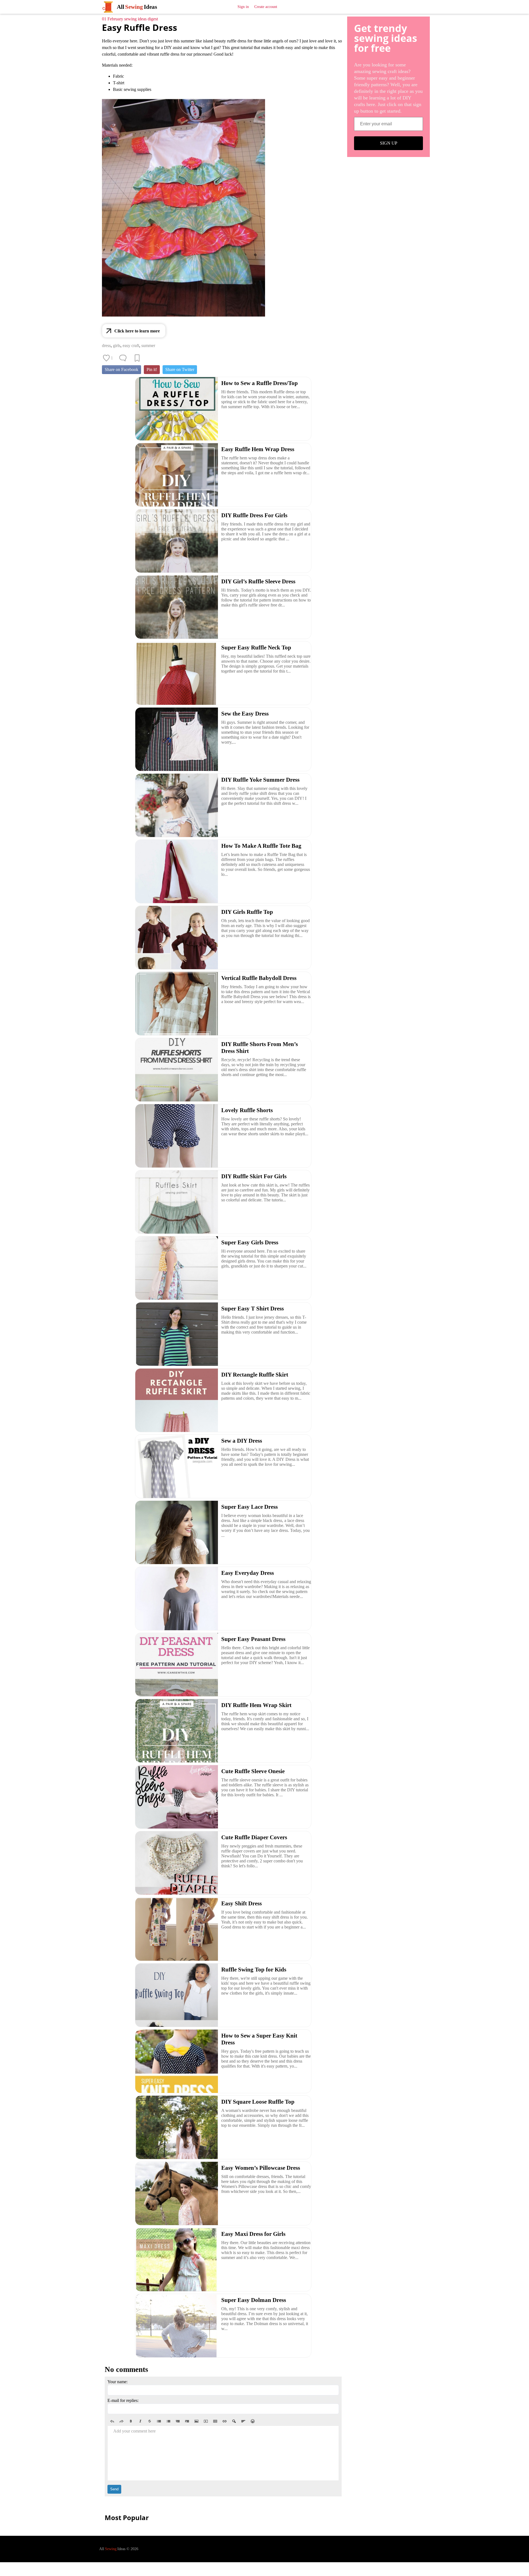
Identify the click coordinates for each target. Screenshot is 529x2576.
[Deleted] (150, 2421)
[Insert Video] (206, 2421)
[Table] (215, 2421)
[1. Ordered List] (168, 2421)
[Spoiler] (234, 2421)
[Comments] (123, 358)
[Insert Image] (196, 2421)
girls (117, 346)
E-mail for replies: (123, 2400)
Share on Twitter (180, 369)
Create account (266, 7)
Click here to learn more (137, 331)
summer (148, 346)
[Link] (225, 2421)
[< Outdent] (178, 2421)
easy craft (131, 346)
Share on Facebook (122, 369)
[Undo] (112, 2421)
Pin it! (152, 369)
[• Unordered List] (159, 2421)
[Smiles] (253, 2421)
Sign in (243, 7)
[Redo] (122, 2421)
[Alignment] (243, 2421)
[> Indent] (187, 2421)
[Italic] (140, 2421)
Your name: (118, 2382)
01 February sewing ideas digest (130, 19)
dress (106, 346)
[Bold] (131, 2421)
